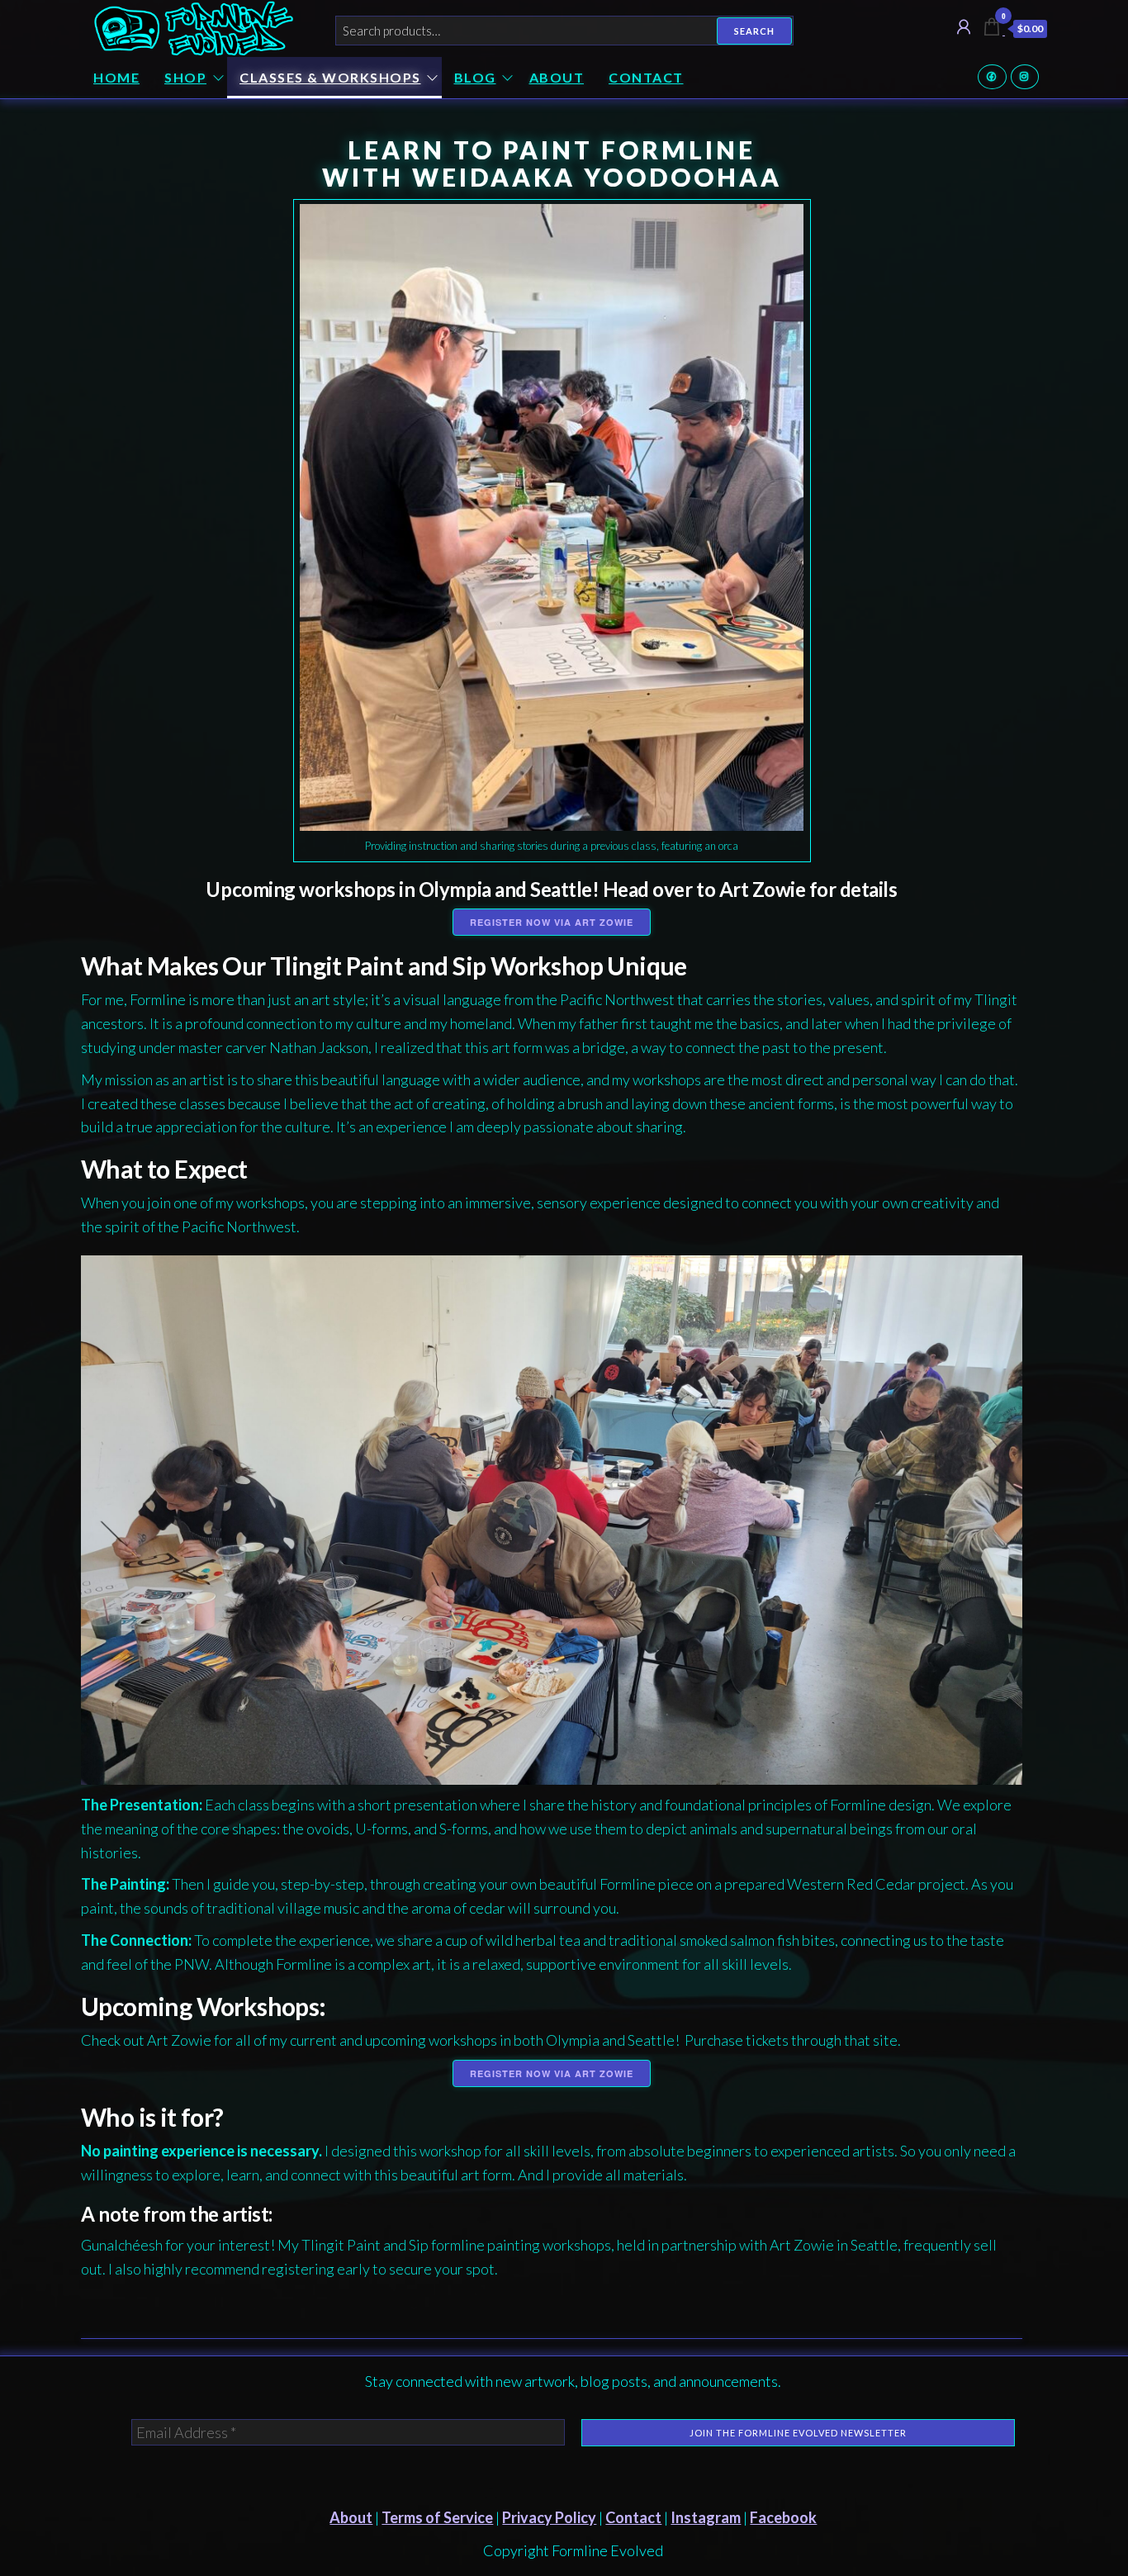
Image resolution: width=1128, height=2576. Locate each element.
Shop (185, 77)
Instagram (1025, 77)
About (557, 77)
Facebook (992, 77)
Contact (646, 77)
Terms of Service (437, 2517)
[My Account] (964, 26)
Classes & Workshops (330, 77)
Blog (475, 77)
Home (116, 77)
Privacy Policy (549, 2517)
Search (754, 31)
